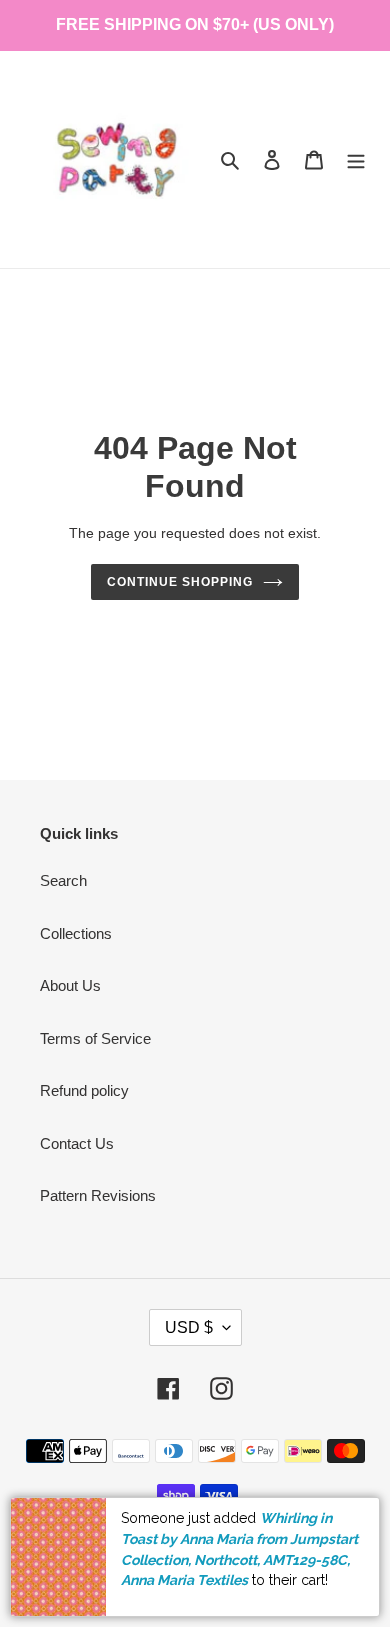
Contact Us (77, 1143)
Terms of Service (95, 1038)
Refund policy (84, 1090)
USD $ (189, 1327)
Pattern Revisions (98, 1195)
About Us (70, 985)
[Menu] (356, 159)
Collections (76, 933)
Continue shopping (180, 582)
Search (63, 880)
